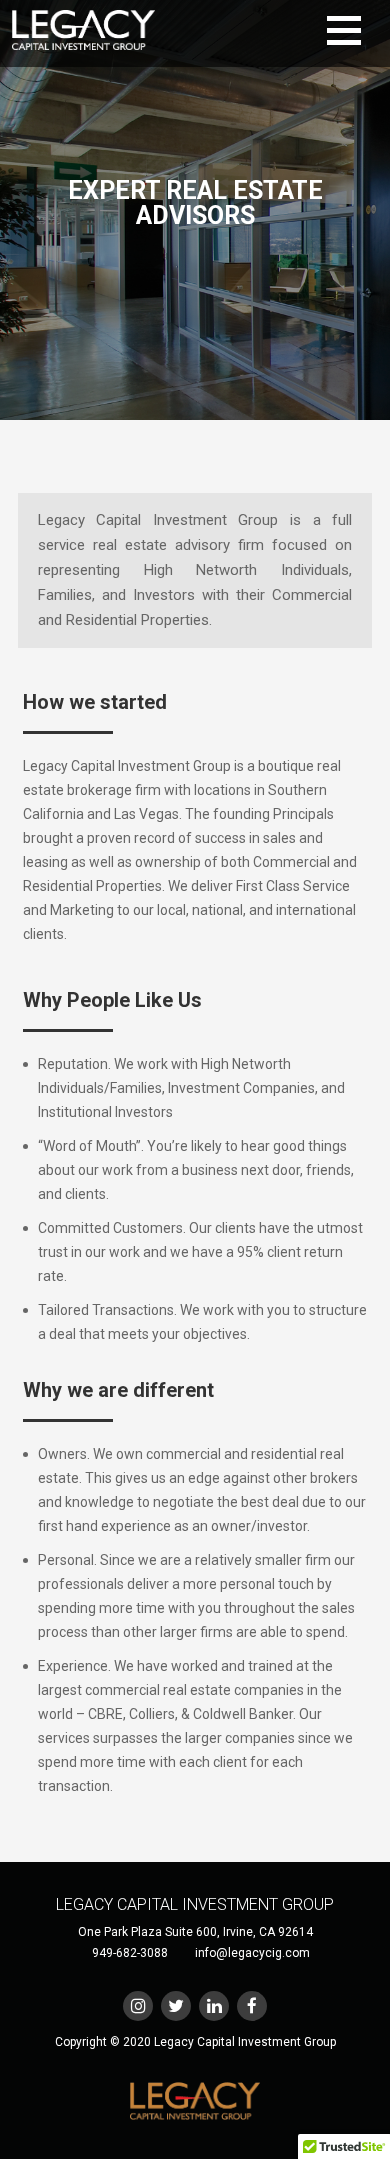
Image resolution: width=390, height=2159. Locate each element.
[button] (355, 30)
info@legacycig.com (252, 1953)
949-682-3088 (130, 1953)
